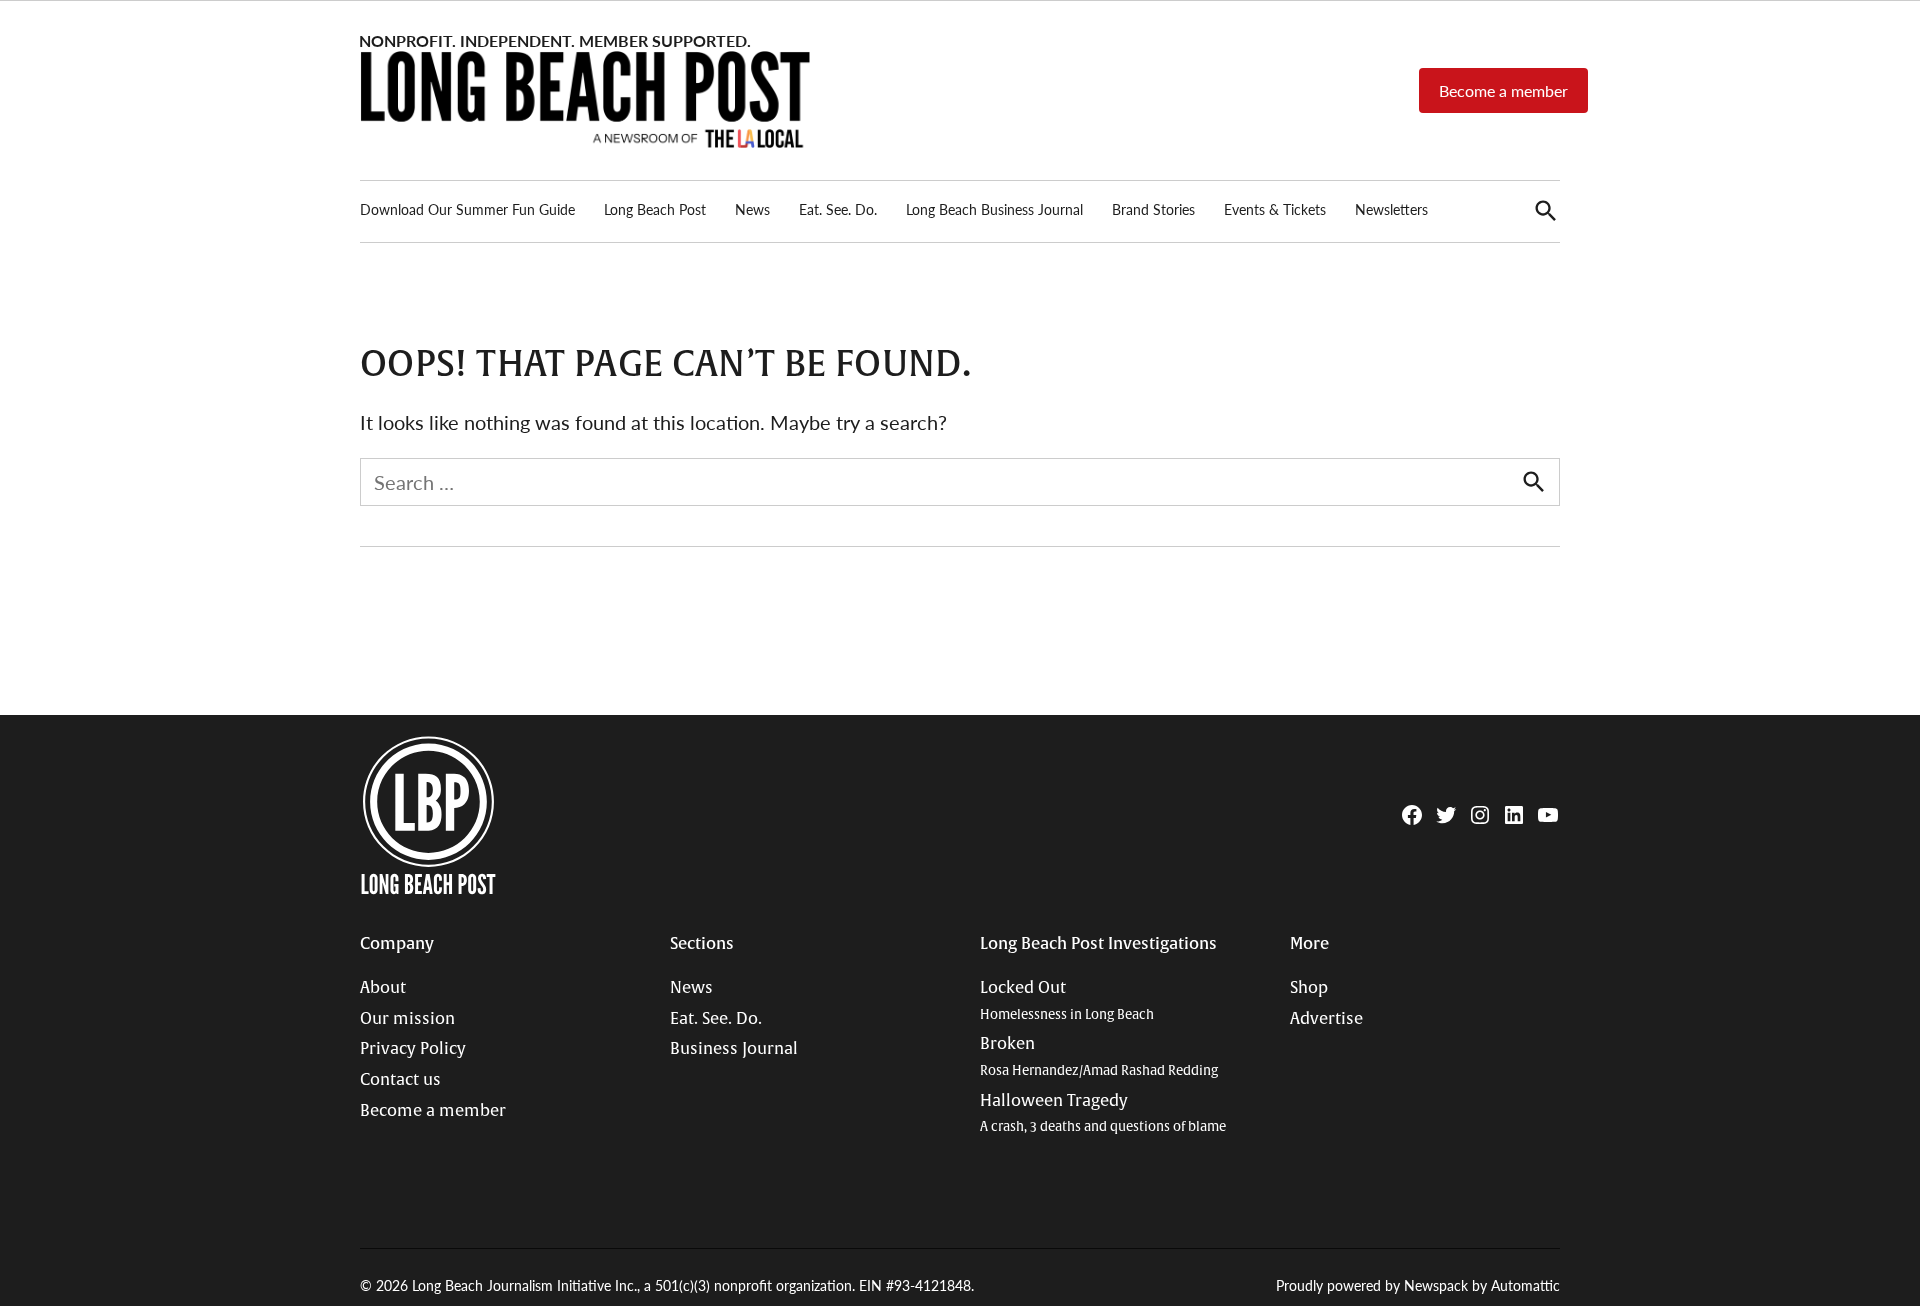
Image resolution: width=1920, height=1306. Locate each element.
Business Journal (734, 1049)
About (383, 988)
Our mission (407, 1019)
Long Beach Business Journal (994, 209)
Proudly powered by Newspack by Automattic (1418, 1285)
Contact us (400, 1080)
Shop (1309, 988)
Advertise (1326, 1019)
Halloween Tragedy (1103, 1113)
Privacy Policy (413, 1049)
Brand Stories (1153, 209)
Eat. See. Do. (838, 209)
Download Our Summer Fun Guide (467, 209)
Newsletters (1391, 209)
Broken (1099, 1056)
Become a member (1503, 90)
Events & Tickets (1275, 209)
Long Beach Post (655, 209)
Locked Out (1067, 1000)
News (752, 209)
